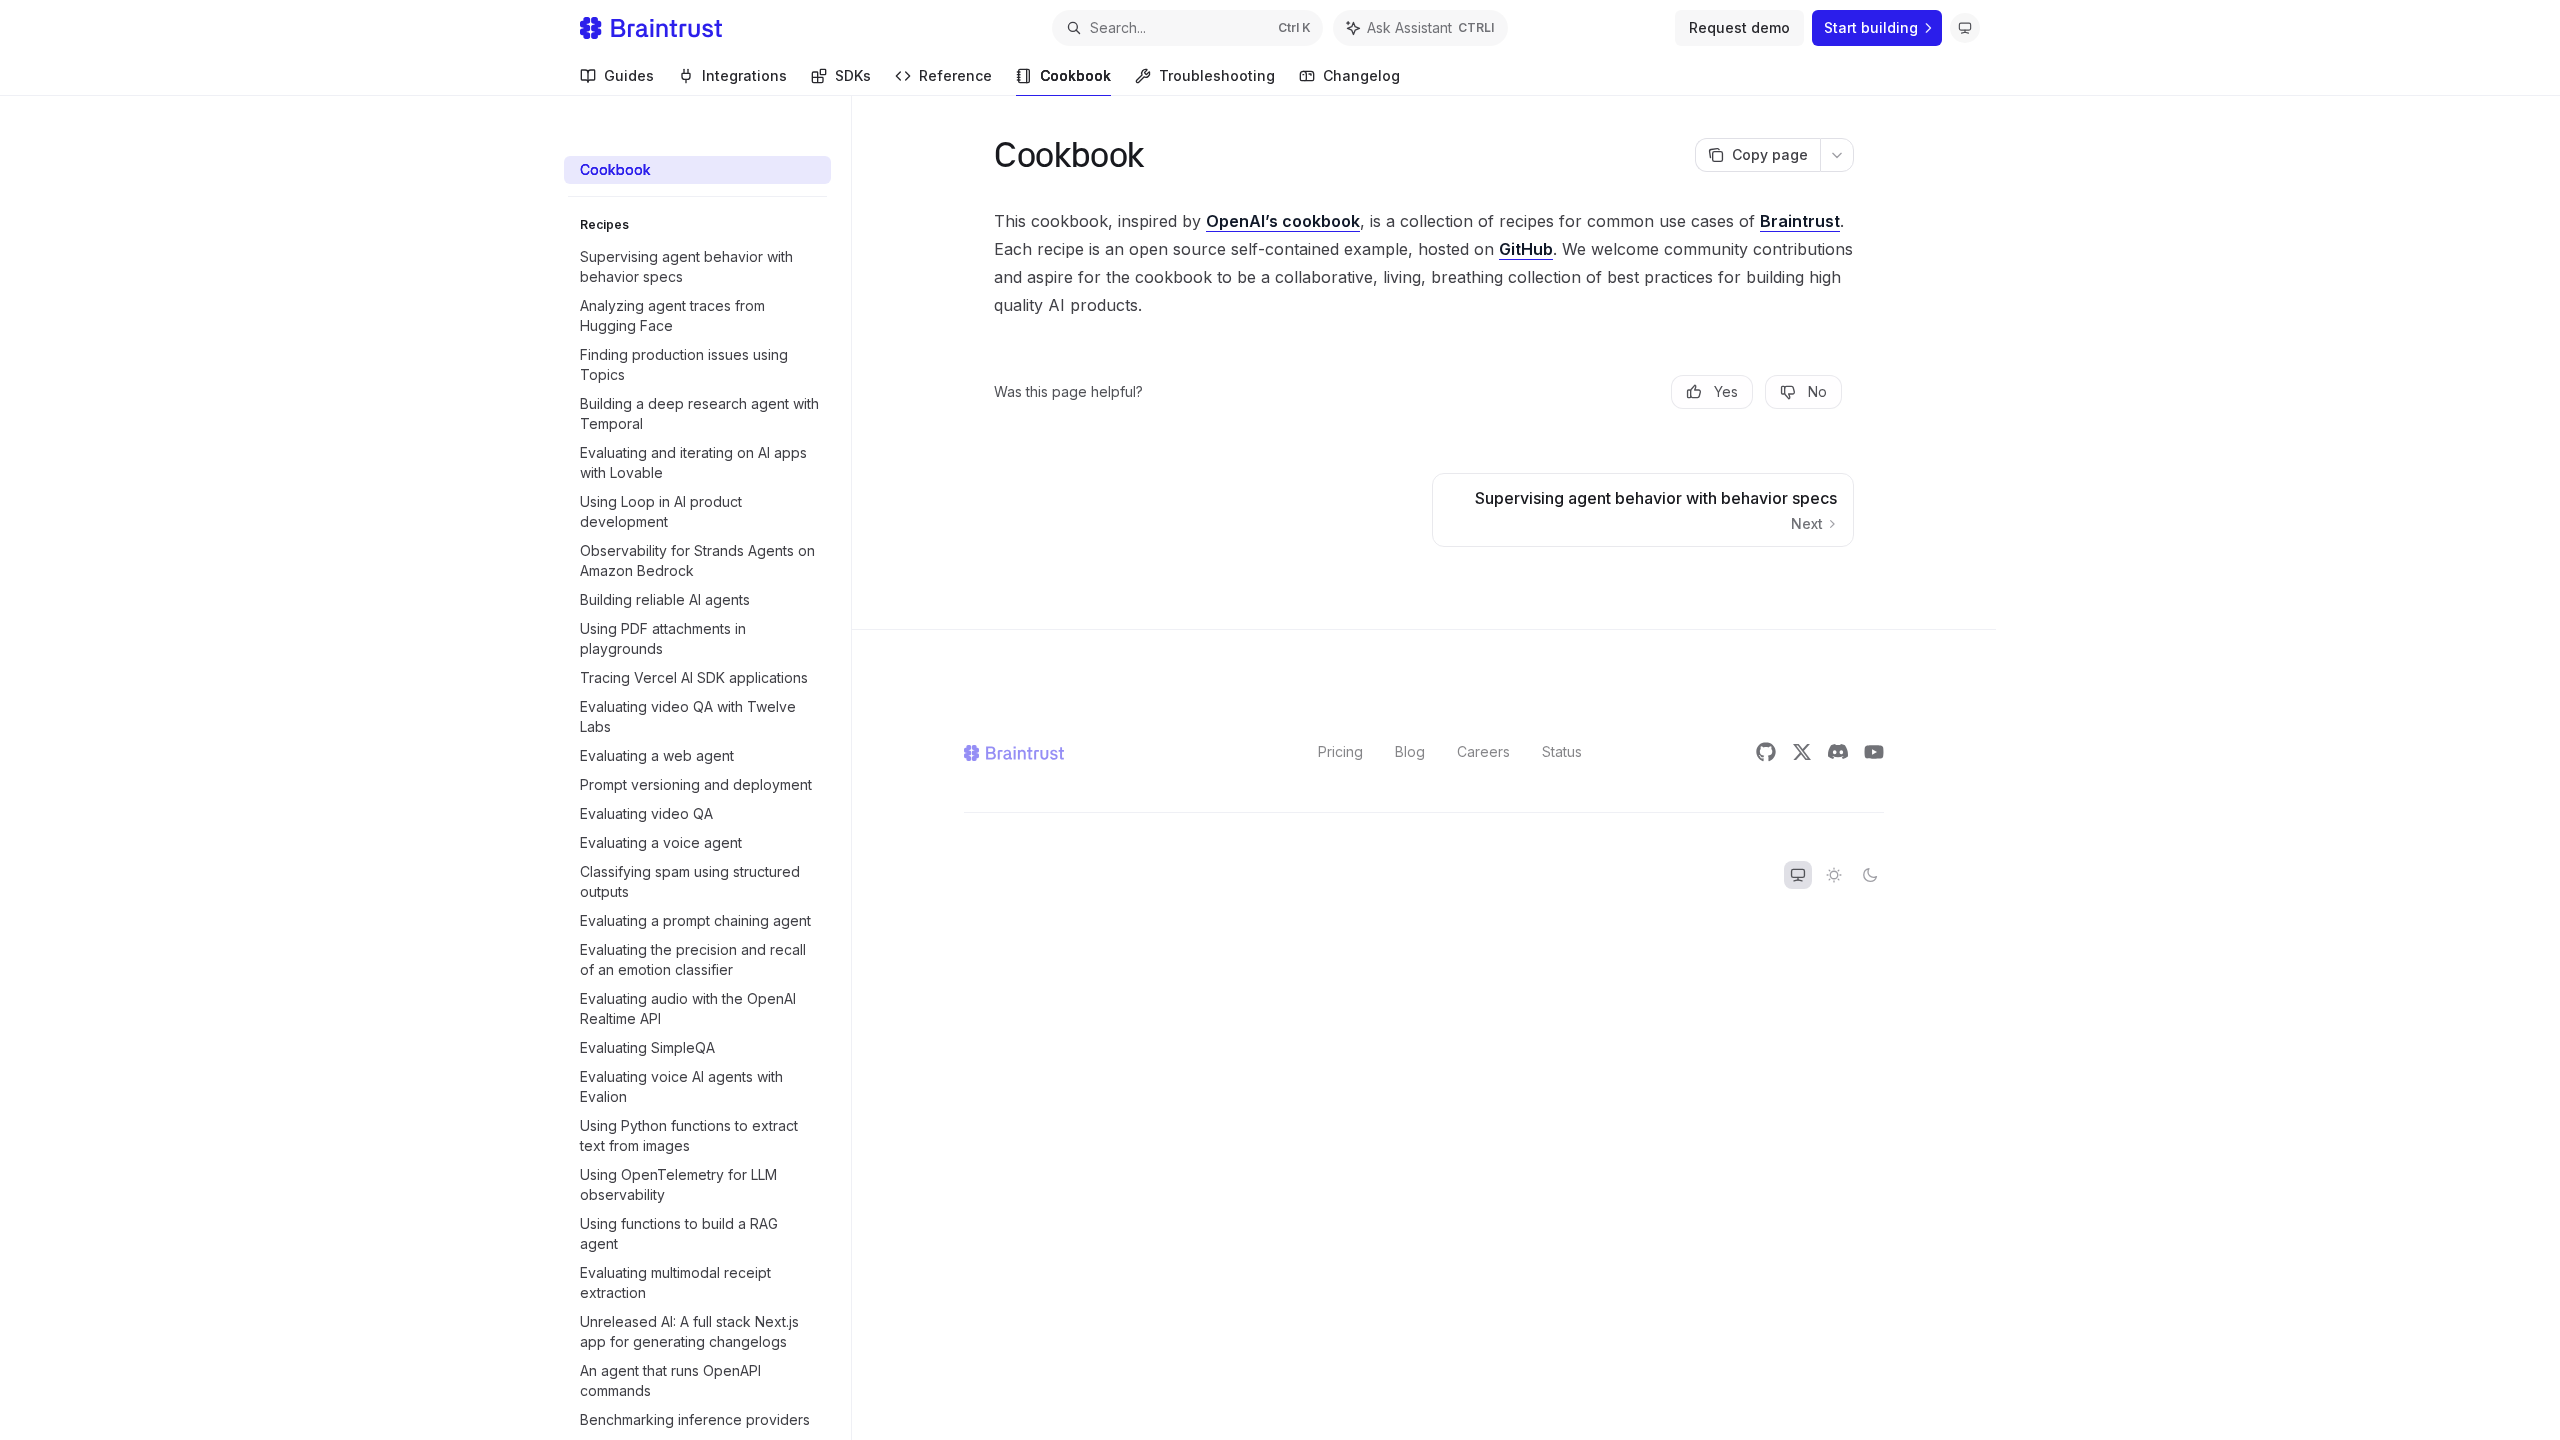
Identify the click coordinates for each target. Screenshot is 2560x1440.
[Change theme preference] (1965, 28)
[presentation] (707, 788)
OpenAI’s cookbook (1283, 221)
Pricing (1340, 751)
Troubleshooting (1217, 75)
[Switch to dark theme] (1870, 875)
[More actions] (1837, 155)
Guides (629, 75)
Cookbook (1075, 75)
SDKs (853, 75)
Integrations (744, 75)
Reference (955, 75)
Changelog (1361, 75)
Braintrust (1800, 221)
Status (1562, 751)
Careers (1483, 751)
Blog (1410, 751)
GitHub (1526, 249)
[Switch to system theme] (1798, 875)
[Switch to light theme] (1834, 875)
